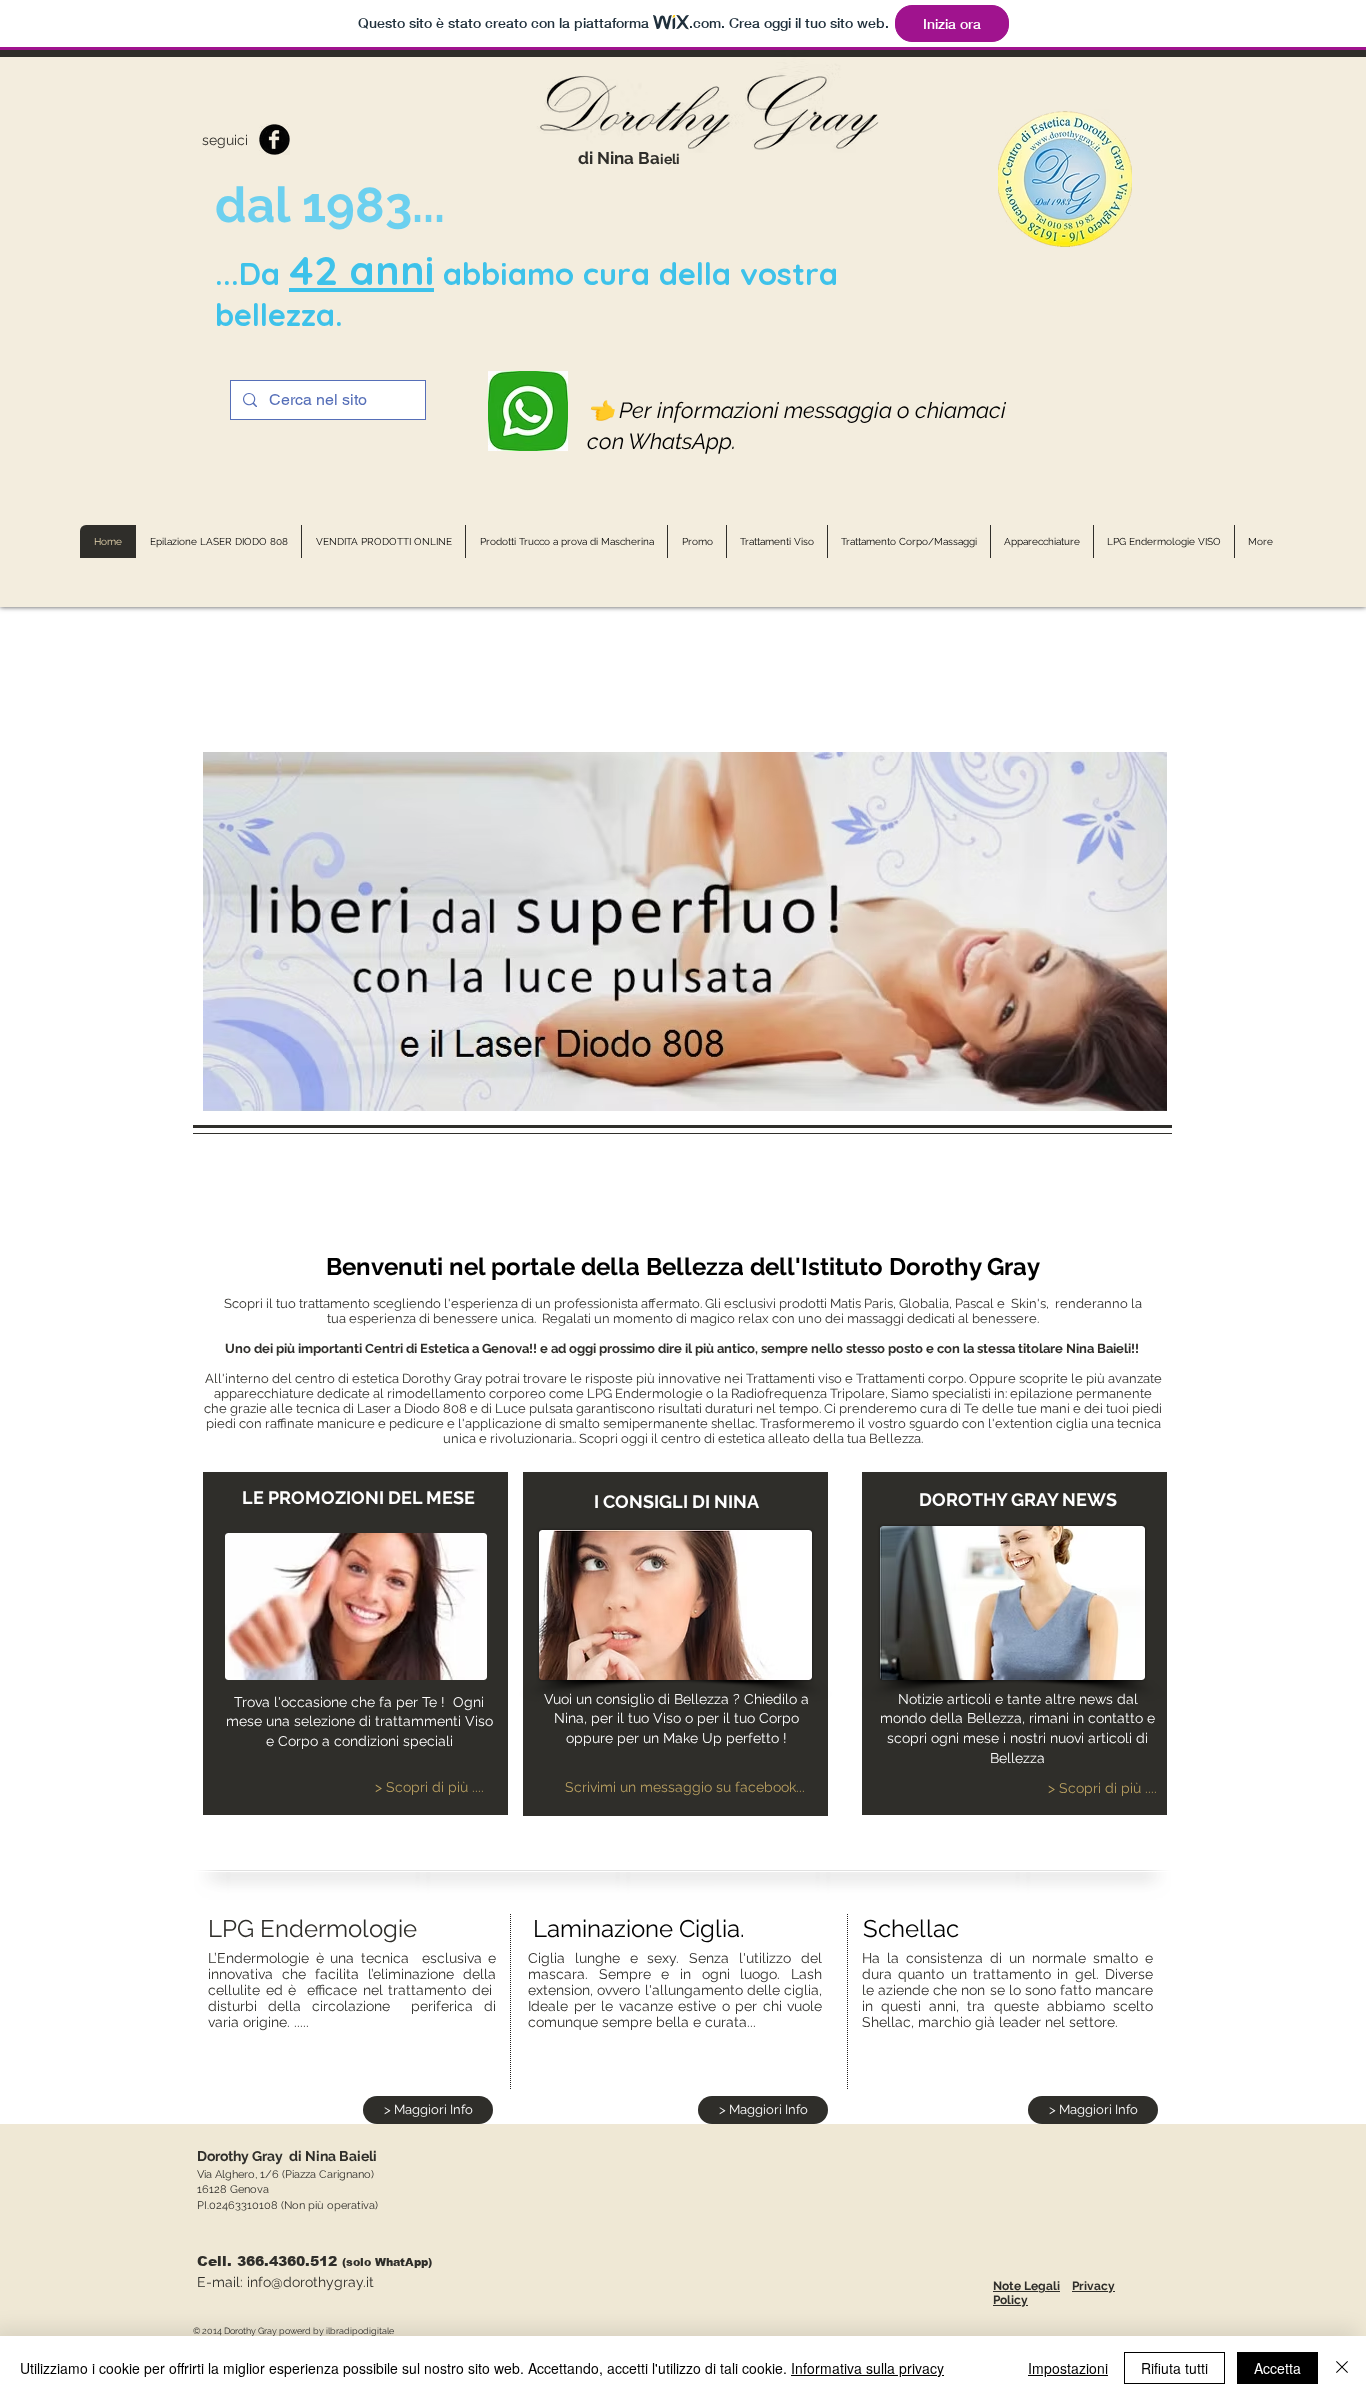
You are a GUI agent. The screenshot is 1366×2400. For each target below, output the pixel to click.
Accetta (1277, 2368)
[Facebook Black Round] (274, 139)
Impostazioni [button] (1068, 2368)
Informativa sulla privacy (867, 2368)
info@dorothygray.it (310, 2282)
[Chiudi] (1342, 2368)
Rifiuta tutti (1174, 2368)
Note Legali (1026, 2286)
